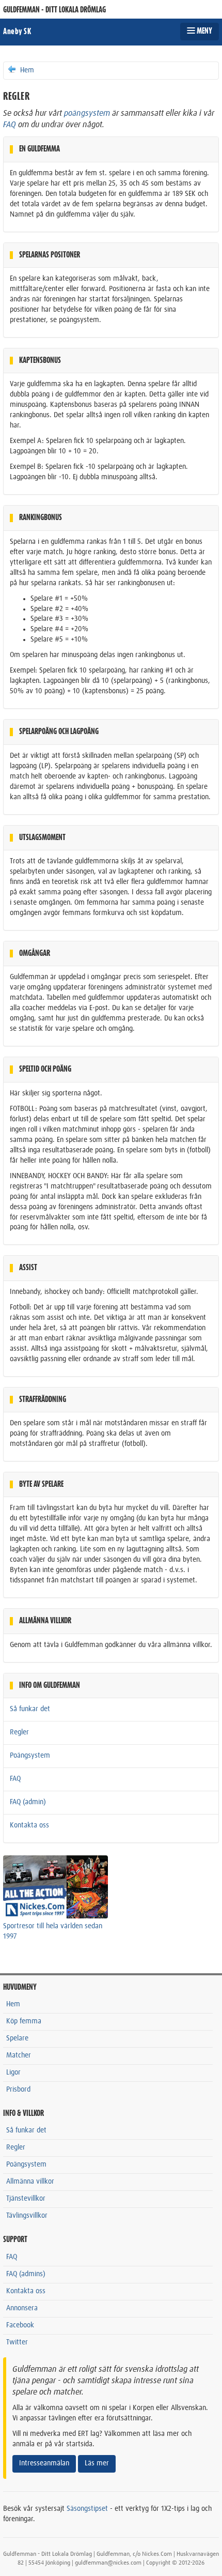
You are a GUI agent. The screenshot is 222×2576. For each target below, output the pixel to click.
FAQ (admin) (28, 1802)
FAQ (10, 125)
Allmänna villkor (30, 2182)
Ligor (13, 2072)
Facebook (20, 2325)
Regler (19, 1732)
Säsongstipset (87, 2509)
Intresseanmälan (44, 2463)
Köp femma (24, 2021)
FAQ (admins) (26, 2274)
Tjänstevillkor (26, 2199)
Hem (26, 70)
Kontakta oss (29, 1825)
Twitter (17, 2342)
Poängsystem (30, 1756)
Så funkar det (30, 1709)
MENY (204, 31)
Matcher (19, 2055)
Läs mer (97, 2463)
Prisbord (18, 2090)
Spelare (17, 2038)
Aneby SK (17, 32)
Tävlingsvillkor (27, 2216)
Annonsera (22, 2308)
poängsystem (87, 113)
